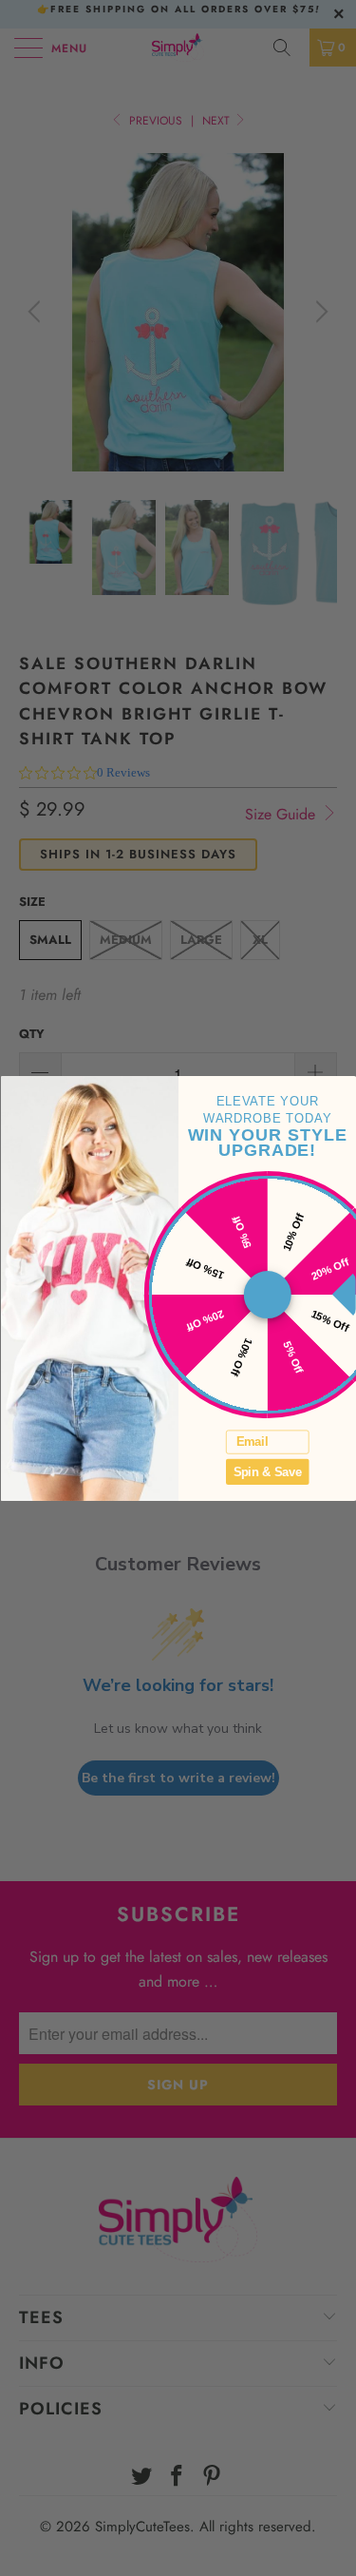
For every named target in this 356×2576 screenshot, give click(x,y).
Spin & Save (267, 1471)
